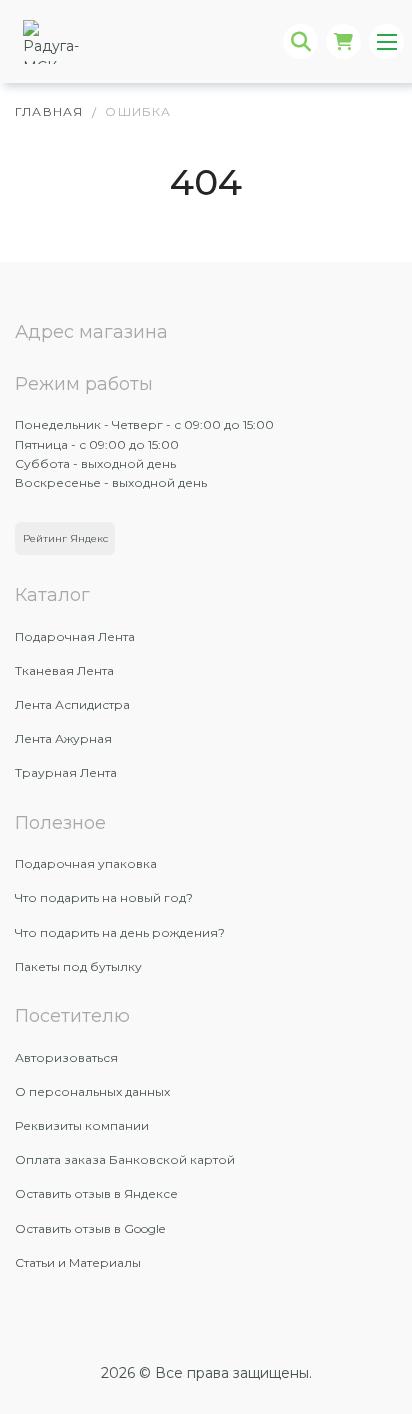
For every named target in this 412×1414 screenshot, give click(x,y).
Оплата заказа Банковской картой (125, 1159)
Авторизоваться (66, 1057)
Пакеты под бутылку (78, 966)
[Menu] (386, 41)
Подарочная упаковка (86, 863)
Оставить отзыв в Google (90, 1228)
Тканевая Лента (64, 670)
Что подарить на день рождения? (120, 932)
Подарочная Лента (75, 636)
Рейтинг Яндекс (65, 538)
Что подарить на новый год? (104, 897)
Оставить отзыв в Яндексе (96, 1193)
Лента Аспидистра (72, 704)
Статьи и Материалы (78, 1262)
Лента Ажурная (63, 738)
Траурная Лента (66, 772)
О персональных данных (92, 1091)
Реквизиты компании (82, 1125)
